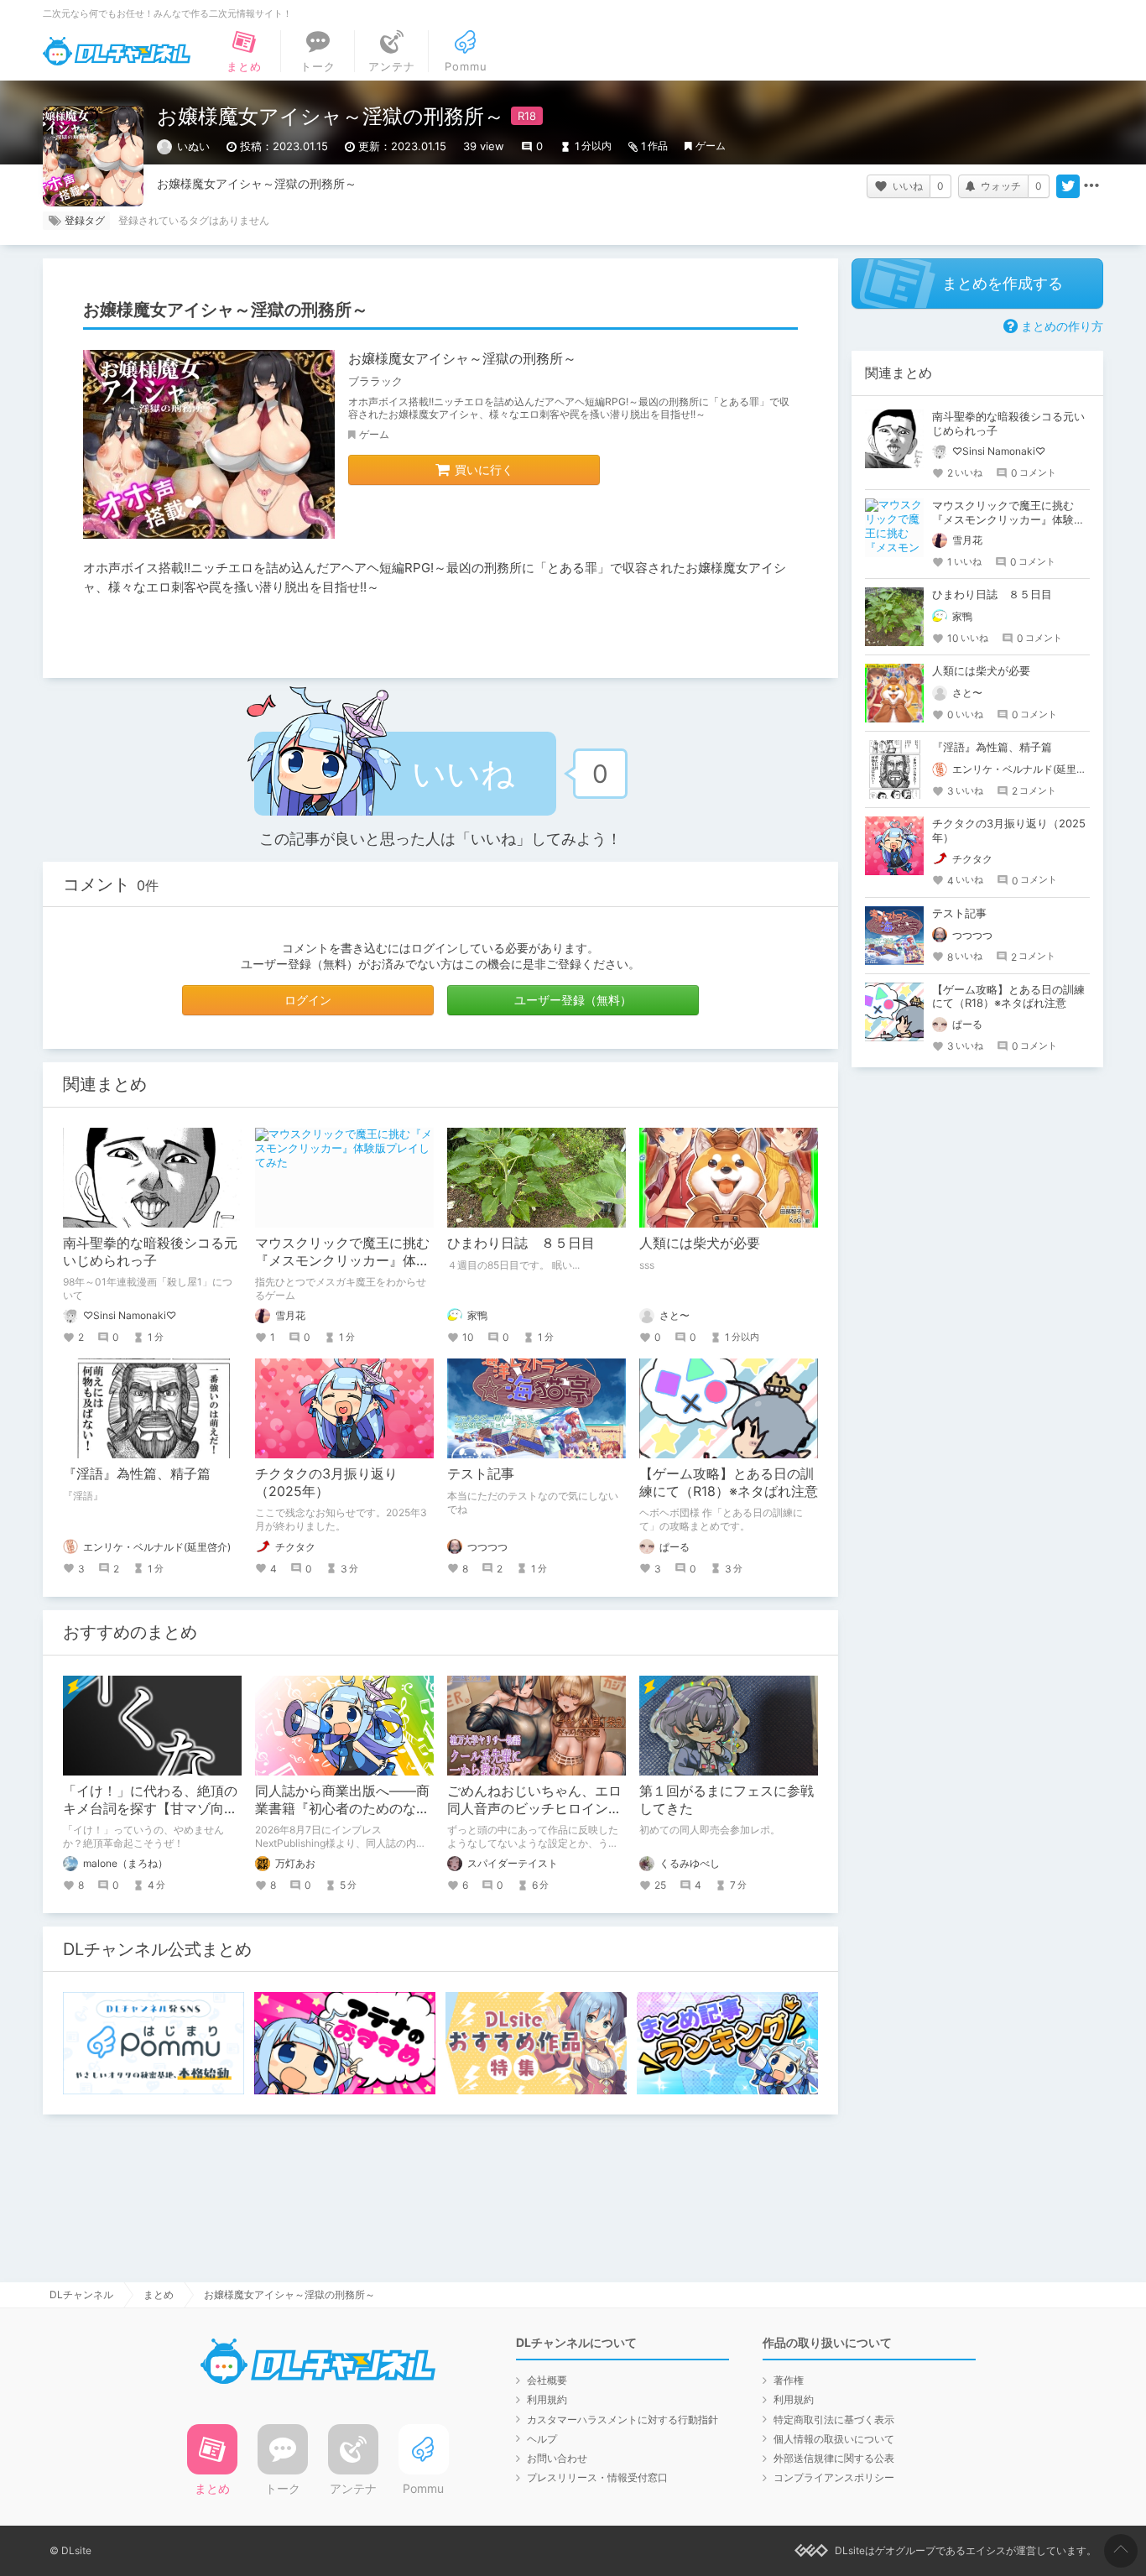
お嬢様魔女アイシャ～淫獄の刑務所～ (462, 358)
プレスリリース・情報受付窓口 (597, 2477)
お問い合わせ (557, 2458)
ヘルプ (542, 2439)
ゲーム (711, 146)
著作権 (789, 2380)
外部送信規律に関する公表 (834, 2458)
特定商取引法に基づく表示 (834, 2420)
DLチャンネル (117, 51)
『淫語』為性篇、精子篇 (137, 1473)
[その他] (1091, 186)
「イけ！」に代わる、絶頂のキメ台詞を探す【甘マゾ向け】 (150, 1808)
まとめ (159, 2294)
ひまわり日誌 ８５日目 (521, 1243)
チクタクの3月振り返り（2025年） (326, 1482)
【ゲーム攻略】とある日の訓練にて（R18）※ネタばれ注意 (729, 1482)
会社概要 (547, 2380)
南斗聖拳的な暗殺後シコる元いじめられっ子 (150, 1251)
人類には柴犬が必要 (700, 1243)
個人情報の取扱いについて (834, 2439)
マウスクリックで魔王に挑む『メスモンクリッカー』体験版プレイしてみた (342, 1260)
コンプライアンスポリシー (834, 2477)
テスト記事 (481, 1473)
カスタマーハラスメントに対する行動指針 (622, 2420)
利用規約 (547, 2399)
